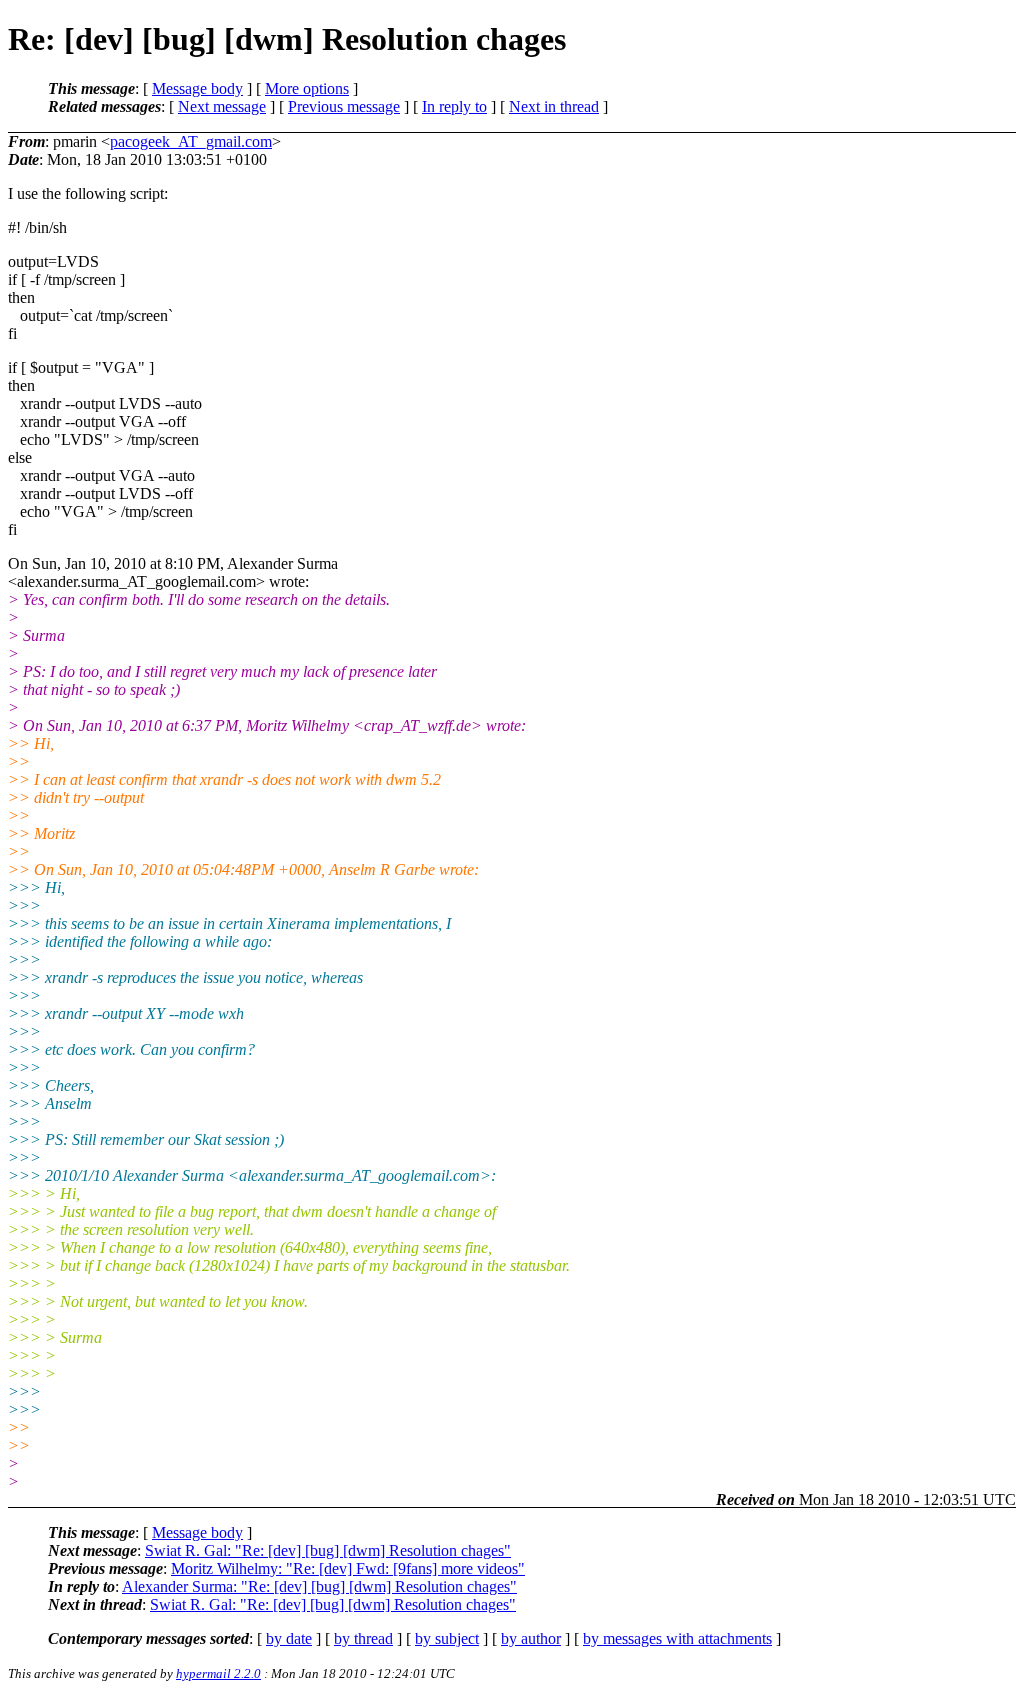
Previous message (344, 106)
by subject (447, 1638)
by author (531, 1638)
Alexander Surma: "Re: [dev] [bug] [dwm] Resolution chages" (319, 1586)
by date (289, 1638)
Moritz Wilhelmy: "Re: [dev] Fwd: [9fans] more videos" (348, 1568)
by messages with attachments (677, 1638)
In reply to (454, 106)
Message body (197, 88)
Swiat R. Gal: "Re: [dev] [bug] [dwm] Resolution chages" (328, 1550)
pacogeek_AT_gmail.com (191, 141)
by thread (363, 1638)
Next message (222, 106)
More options (307, 88)
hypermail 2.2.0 (218, 1673)
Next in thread (554, 106)
